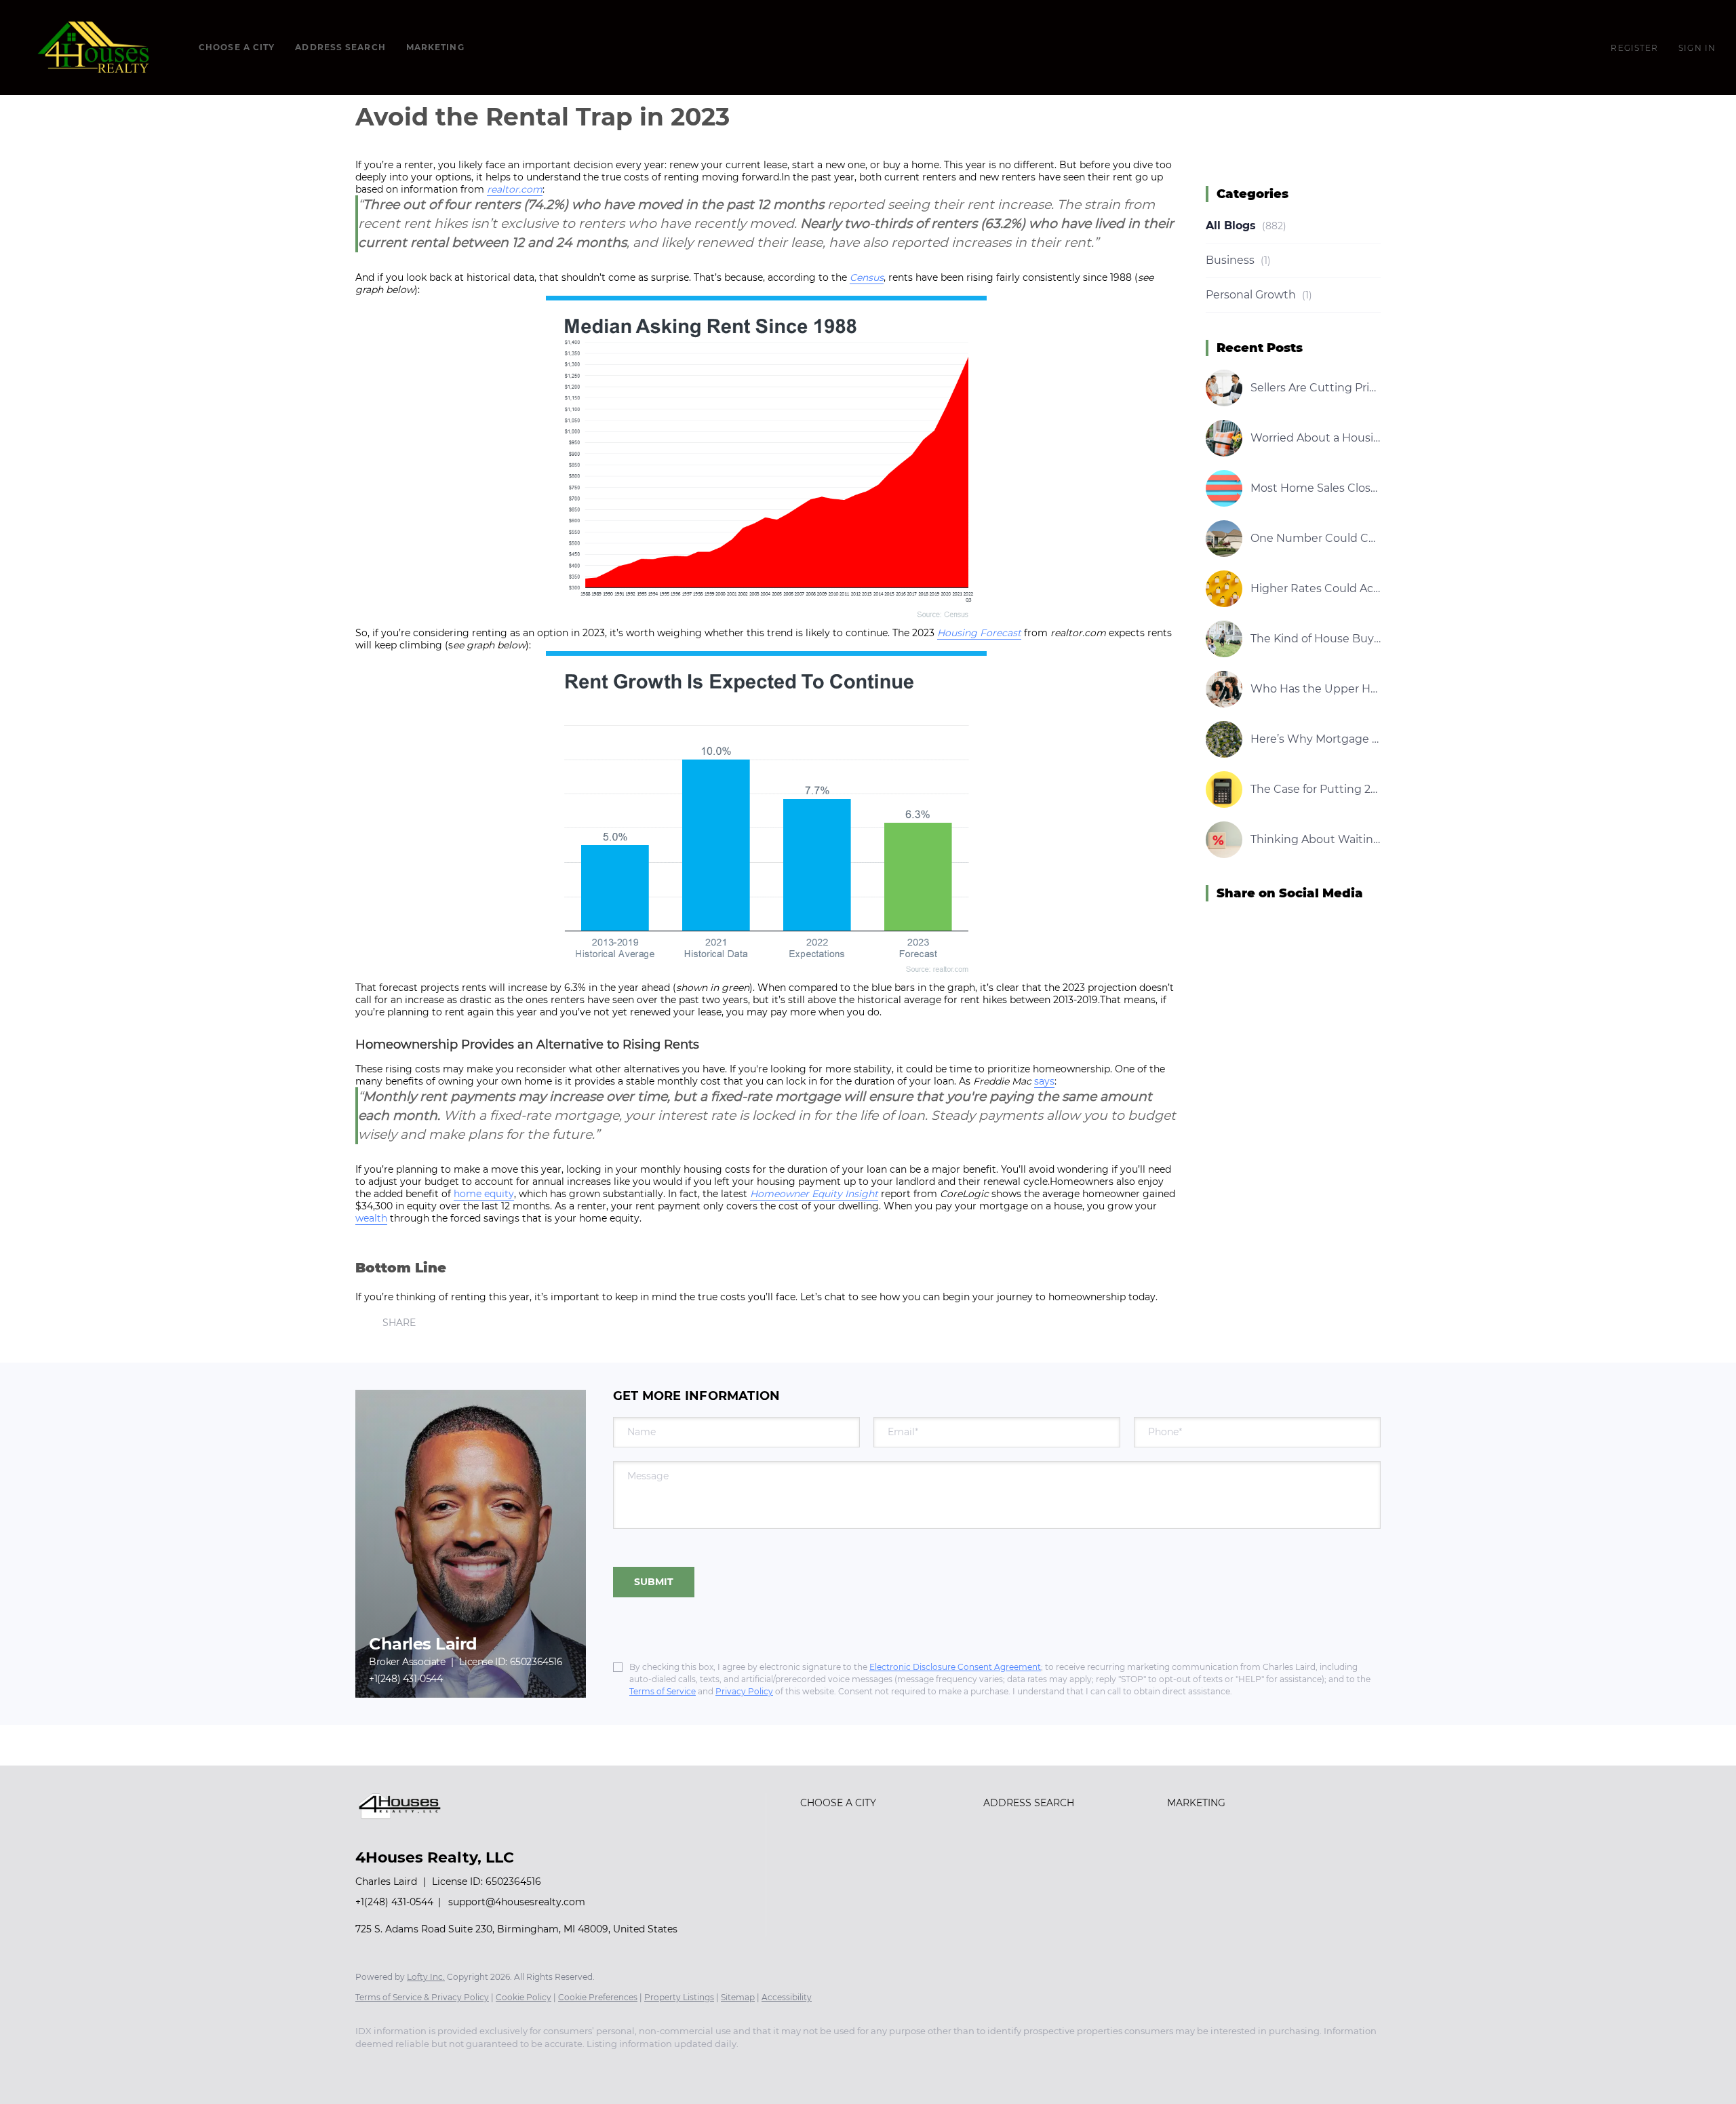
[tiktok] (568, 2067)
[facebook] (372, 2067)
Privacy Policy (744, 1691)
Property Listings (679, 1997)
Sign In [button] (1697, 48)
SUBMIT (654, 1582)
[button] (96, 47)
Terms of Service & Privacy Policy (422, 1997)
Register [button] (1634, 48)
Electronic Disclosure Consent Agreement (955, 1667)
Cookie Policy (524, 1997)
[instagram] (490, 2067)
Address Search (340, 47)
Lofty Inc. (426, 1977)
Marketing (435, 47)
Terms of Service (663, 1691)
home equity (484, 1194)
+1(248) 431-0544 (406, 1679)
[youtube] (529, 2067)
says (1044, 1081)
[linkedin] (411, 2067)
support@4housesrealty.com (517, 1902)
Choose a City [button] (237, 47)
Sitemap (738, 1997)
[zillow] (450, 2067)
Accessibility (787, 1997)
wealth (371, 1218)
